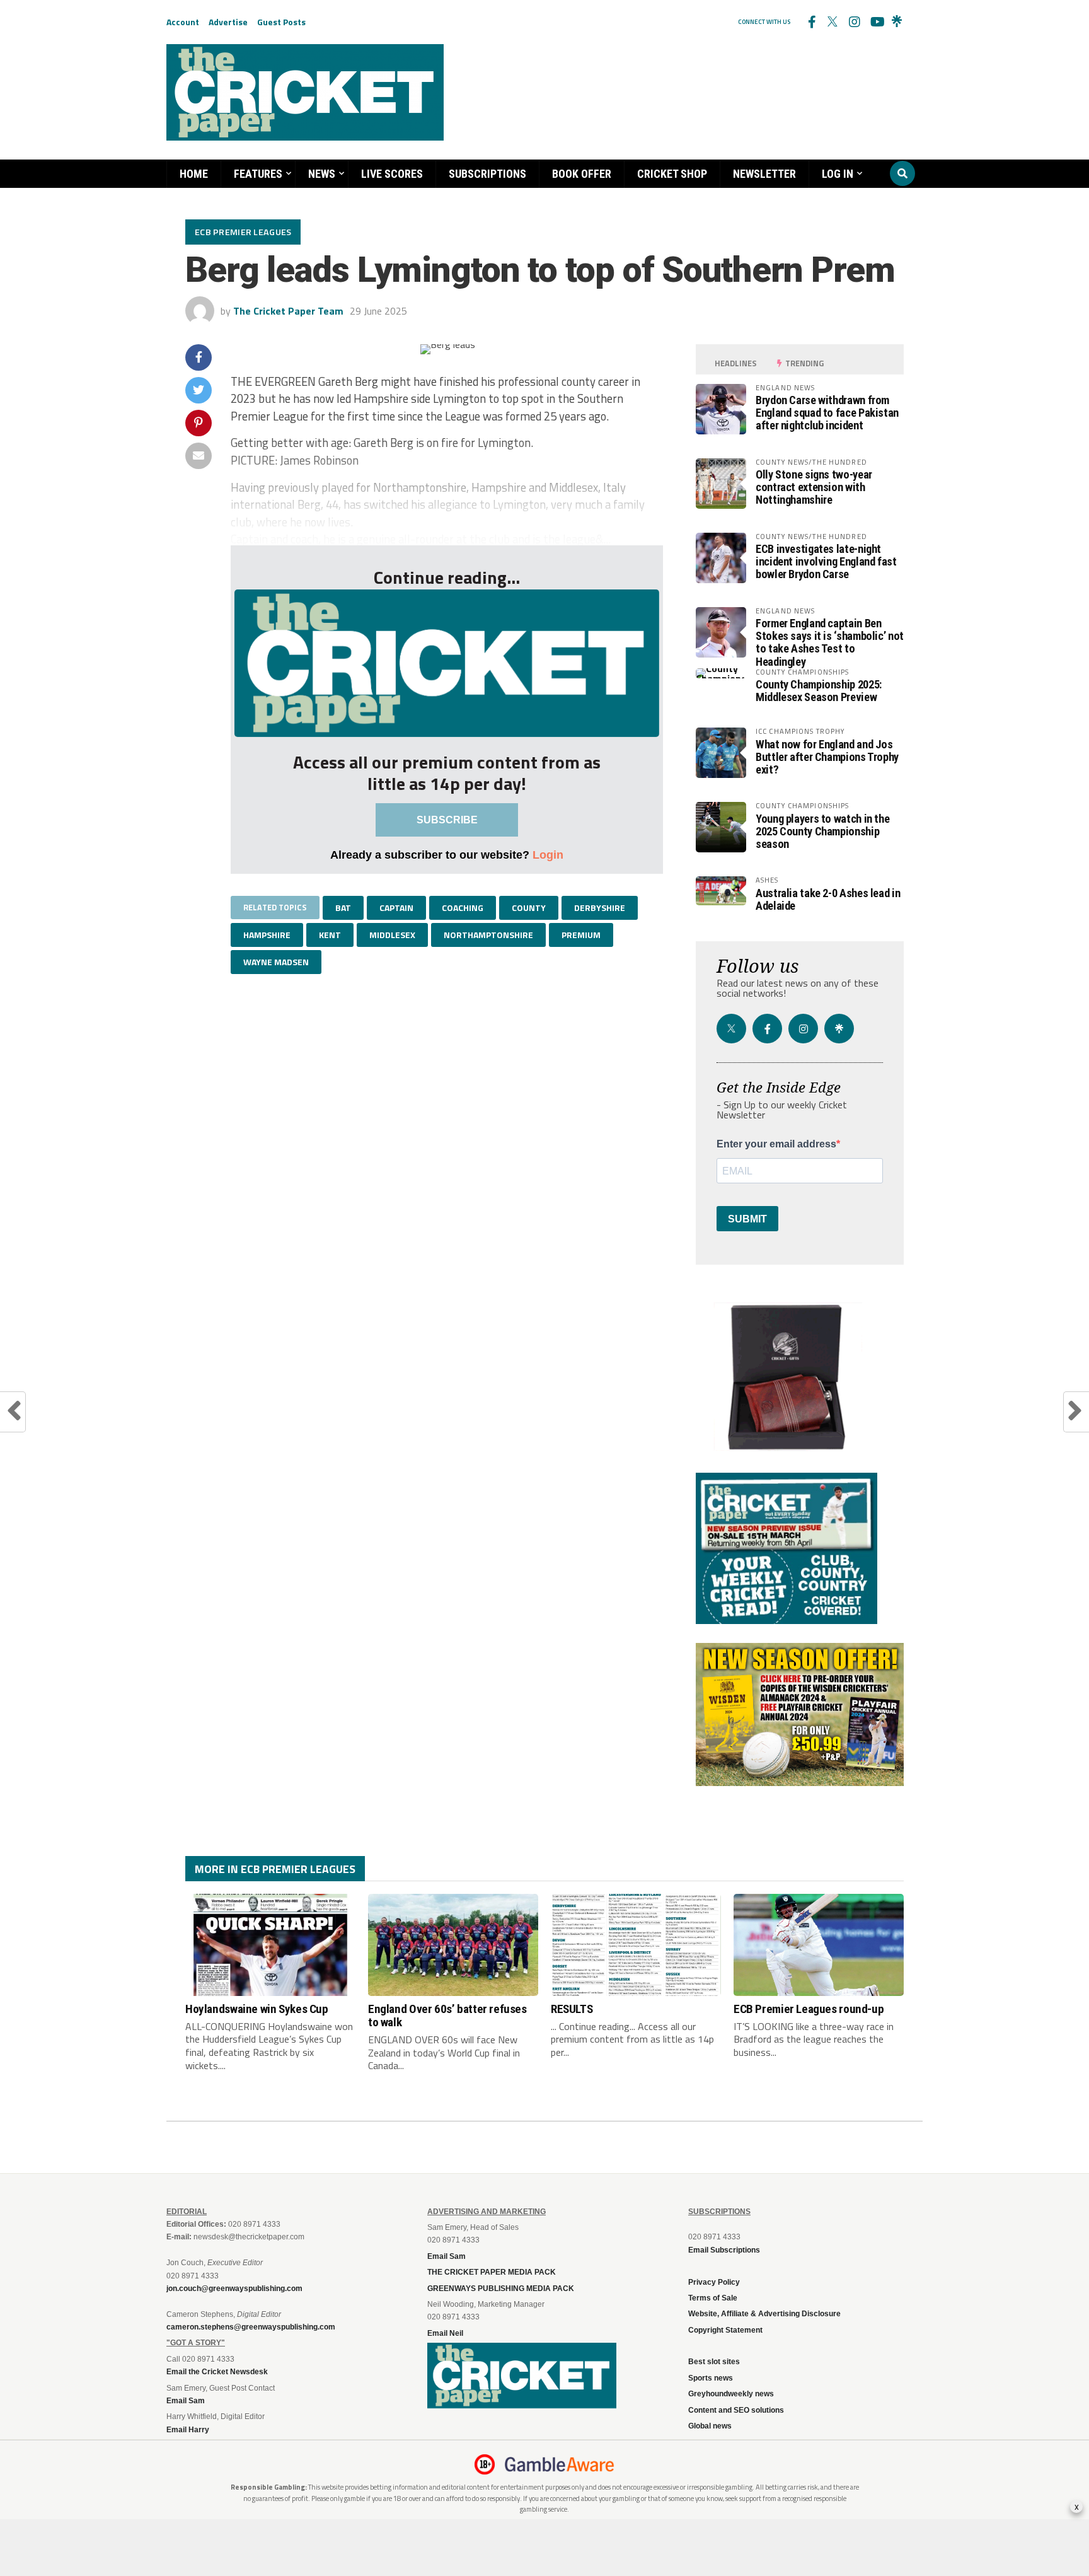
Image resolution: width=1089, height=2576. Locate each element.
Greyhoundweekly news (731, 2394)
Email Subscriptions (724, 2250)
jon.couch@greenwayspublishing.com (234, 2289)
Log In (838, 174)
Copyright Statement (725, 2330)
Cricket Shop (672, 174)
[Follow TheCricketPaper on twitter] (833, 22)
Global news (710, 2426)
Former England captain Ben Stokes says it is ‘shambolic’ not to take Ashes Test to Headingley (830, 642)
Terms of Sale (713, 2298)
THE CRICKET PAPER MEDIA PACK (492, 2272)
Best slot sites (714, 2362)
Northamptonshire (488, 935)
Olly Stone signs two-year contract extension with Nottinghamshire (814, 487)
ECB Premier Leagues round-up (809, 2009)
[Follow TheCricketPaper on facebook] (811, 22)
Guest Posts (281, 22)
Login (548, 855)
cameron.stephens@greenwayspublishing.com (251, 2327)
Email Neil (445, 2333)
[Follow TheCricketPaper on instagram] (854, 22)
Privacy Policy (714, 2282)
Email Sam (447, 2256)
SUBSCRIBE (447, 820)
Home (194, 174)
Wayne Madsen (276, 962)
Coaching (463, 908)
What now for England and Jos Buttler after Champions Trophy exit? (827, 757)
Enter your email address (776, 1144)
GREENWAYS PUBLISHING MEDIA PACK (501, 2289)
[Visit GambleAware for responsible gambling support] (560, 2464)
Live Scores (392, 174)
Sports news (711, 2378)
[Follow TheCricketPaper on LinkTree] (897, 22)
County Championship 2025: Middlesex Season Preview (819, 691)
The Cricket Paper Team (288, 311)
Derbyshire (600, 908)
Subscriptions (487, 174)
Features (258, 174)
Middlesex (392, 935)
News (322, 174)
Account (183, 22)
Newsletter (764, 174)
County (529, 908)
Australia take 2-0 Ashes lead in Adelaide (828, 899)
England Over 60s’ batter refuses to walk (447, 2016)
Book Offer (582, 174)
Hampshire (267, 935)
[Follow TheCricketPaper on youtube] (875, 22)
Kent (330, 935)
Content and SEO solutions (736, 2410)
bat (343, 908)
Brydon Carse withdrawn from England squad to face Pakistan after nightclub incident (827, 413)
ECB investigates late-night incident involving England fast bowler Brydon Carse (826, 561)
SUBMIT (747, 1219)
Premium (581, 935)
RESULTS (572, 2009)
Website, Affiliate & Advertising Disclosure (764, 2314)
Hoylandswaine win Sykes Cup (257, 2009)
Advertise (228, 22)
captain (396, 908)
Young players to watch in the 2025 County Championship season (822, 831)
